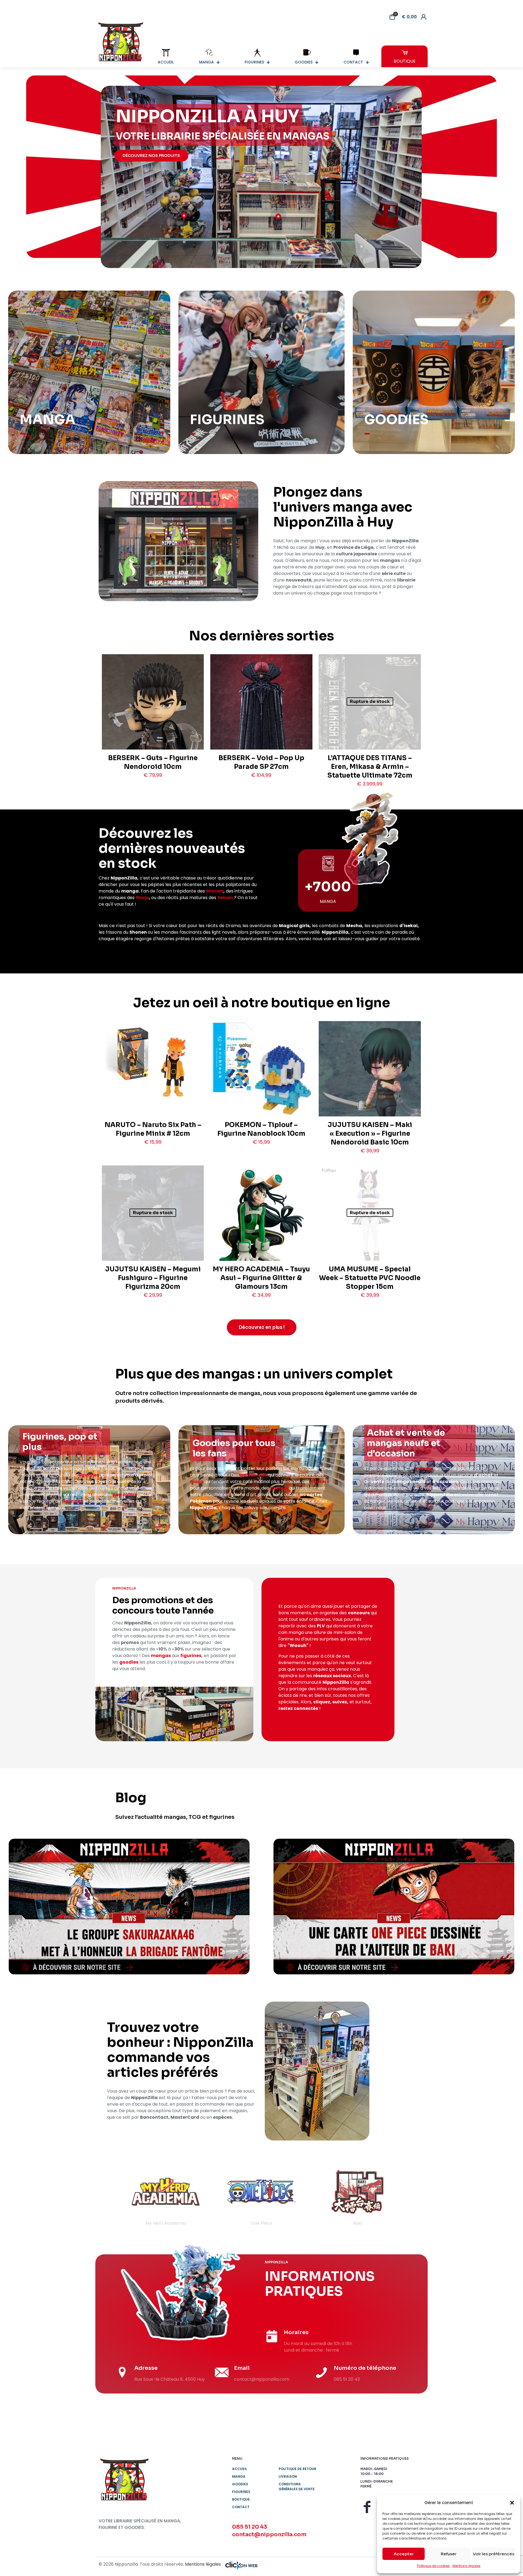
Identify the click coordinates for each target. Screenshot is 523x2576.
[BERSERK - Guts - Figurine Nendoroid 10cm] (153, 722)
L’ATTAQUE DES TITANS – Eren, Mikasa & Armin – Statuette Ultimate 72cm (370, 767)
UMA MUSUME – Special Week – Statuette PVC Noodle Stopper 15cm (370, 1278)
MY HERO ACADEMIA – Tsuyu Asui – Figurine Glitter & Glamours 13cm (261, 1278)
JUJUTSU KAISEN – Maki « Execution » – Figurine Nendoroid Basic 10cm (370, 1134)
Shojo (142, 898)
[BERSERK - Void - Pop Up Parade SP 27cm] (261, 726)
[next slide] (413, 2197)
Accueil (240, 2469)
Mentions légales (466, 2566)
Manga (239, 2476)
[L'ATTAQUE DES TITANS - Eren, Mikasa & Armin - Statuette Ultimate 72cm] (370, 726)
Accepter (404, 2554)
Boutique (241, 2499)
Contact (241, 2507)
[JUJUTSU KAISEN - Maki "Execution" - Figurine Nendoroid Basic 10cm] (370, 1080)
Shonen (215, 891)
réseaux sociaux (332, 1676)
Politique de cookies (433, 2566)
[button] (512, 2503)
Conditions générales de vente (297, 2487)
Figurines (241, 2492)
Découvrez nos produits (151, 156)
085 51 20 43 (250, 2527)
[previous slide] (110, 2197)
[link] (129, 1907)
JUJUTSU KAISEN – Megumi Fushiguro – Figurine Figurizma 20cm (153, 1278)
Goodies (240, 2484)
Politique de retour (297, 2469)
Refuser (449, 2554)
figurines (89, 1475)
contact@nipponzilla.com (269, 2534)
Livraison (288, 2476)
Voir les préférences (494, 2554)
